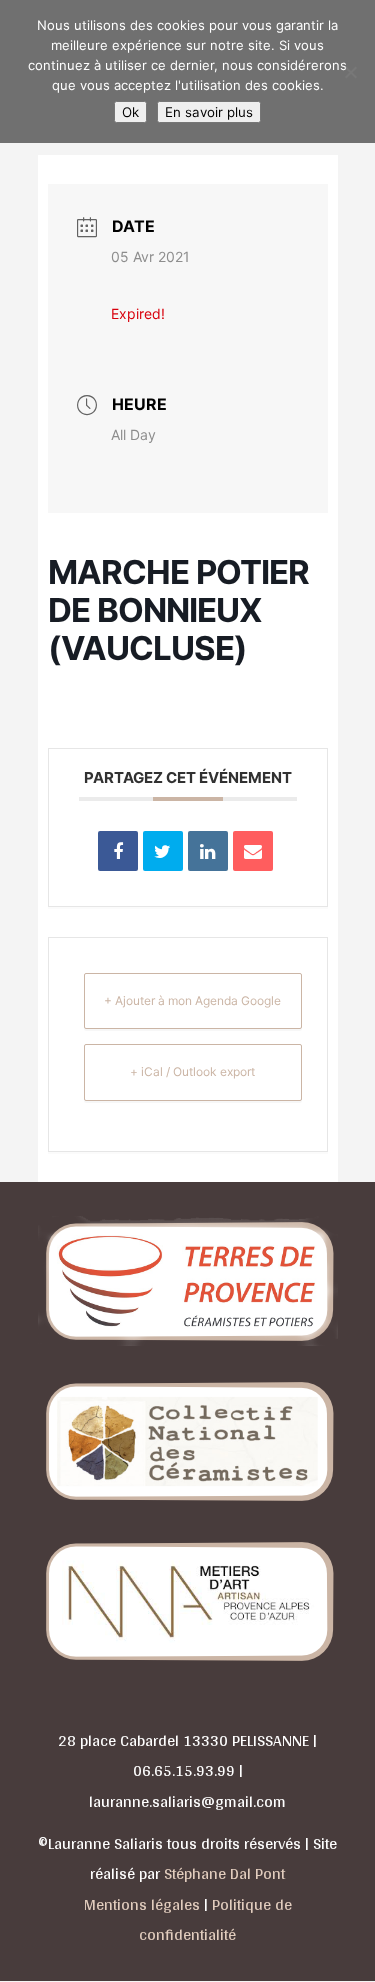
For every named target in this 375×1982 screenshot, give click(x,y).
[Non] (350, 72)
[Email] (253, 851)
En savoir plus (209, 112)
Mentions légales (142, 1904)
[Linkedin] (208, 851)
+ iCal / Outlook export (192, 1071)
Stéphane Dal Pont (224, 1873)
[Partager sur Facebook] (118, 851)
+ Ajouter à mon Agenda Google (192, 1000)
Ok (130, 112)
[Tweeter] (163, 851)
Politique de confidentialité (215, 1920)
